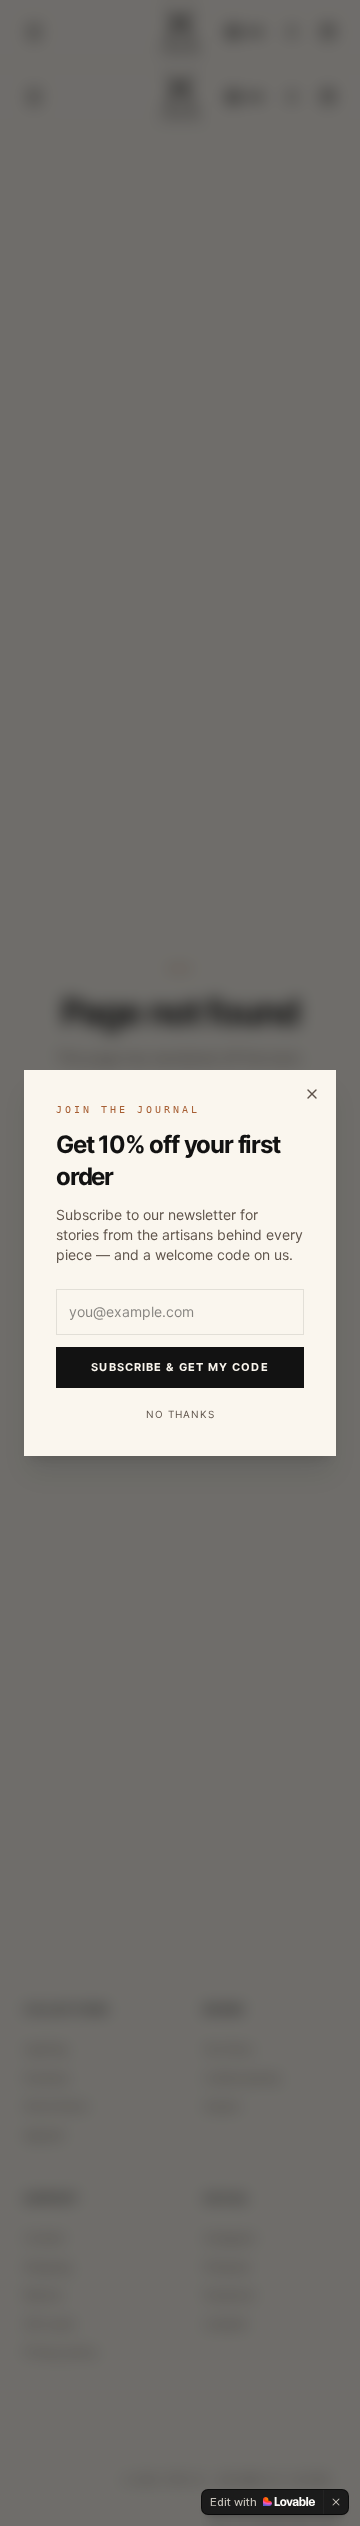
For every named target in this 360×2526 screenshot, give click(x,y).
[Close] (312, 1094)
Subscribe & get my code (179, 1367)
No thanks (180, 1414)
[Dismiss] (336, 2502)
